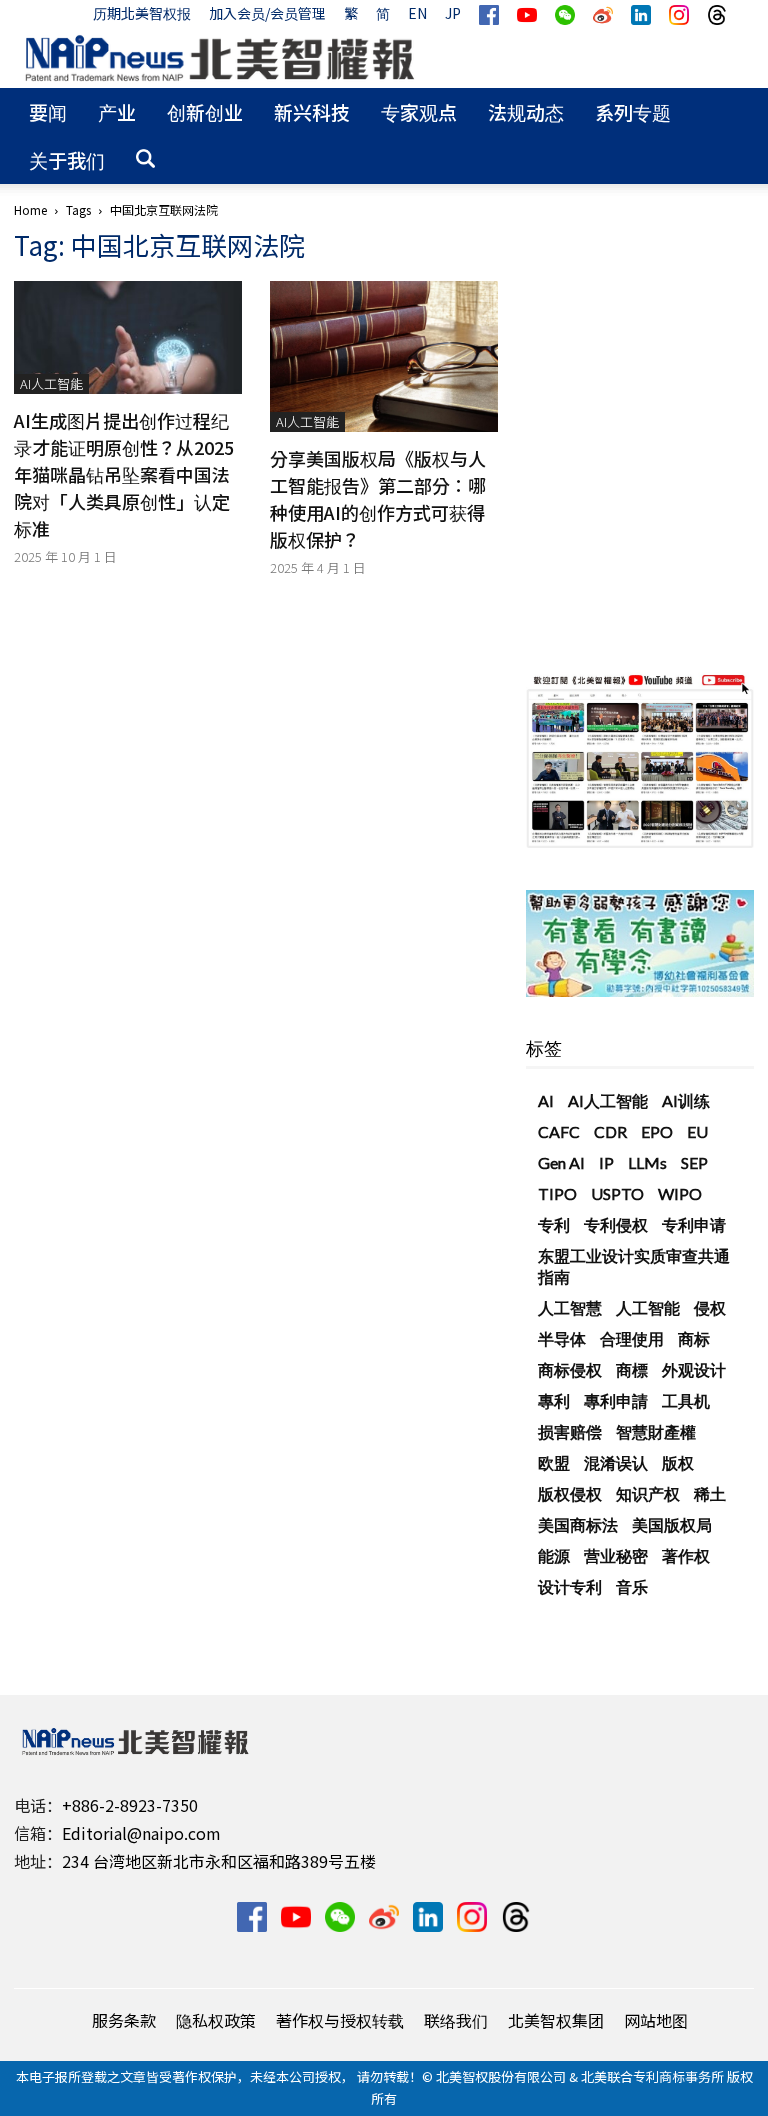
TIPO (557, 1193)
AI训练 (686, 1100)
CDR (610, 1131)
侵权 (710, 1307)
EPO (657, 1131)
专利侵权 (616, 1224)
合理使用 (632, 1338)
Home (30, 209)
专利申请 (694, 1224)
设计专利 (570, 1586)
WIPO (680, 1193)
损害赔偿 (570, 1431)
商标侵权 (570, 1369)
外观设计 (694, 1369)
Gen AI (561, 1162)
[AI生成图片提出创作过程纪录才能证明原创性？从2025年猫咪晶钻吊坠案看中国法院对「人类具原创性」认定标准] (128, 337)
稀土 (710, 1493)
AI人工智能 (51, 383)
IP (606, 1162)
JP (453, 13)
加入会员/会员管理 (267, 13)
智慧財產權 (656, 1431)
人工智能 (648, 1307)
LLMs (647, 1162)
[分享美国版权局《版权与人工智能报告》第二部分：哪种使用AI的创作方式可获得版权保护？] (384, 356)
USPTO (617, 1193)
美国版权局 (672, 1524)
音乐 (632, 1586)
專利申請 (616, 1400)
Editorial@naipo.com (141, 1833)
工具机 (686, 1400)
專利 (554, 1400)
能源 (554, 1555)
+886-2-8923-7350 (130, 1805)
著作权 (686, 1555)
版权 (678, 1462)
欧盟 (554, 1462)
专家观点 (419, 111)
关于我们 (67, 159)
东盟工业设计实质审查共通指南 (634, 1266)
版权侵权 (570, 1493)
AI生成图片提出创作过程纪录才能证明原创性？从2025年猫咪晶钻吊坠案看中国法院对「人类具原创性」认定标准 (124, 474)
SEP (694, 1162)
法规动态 (526, 111)
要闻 (48, 111)
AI (546, 1100)
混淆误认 (616, 1462)
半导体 (562, 1338)
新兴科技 (312, 111)
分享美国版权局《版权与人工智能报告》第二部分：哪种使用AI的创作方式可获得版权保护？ (378, 498)
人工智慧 (570, 1307)
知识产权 (648, 1493)
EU (697, 1131)
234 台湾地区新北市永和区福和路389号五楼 (219, 1861)
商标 (694, 1338)
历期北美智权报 (142, 13)
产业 (117, 111)
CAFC (559, 1131)
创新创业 (205, 111)
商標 (632, 1369)
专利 (554, 1224)
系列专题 (633, 111)
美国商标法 (578, 1524)
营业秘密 (616, 1555)
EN (417, 13)
